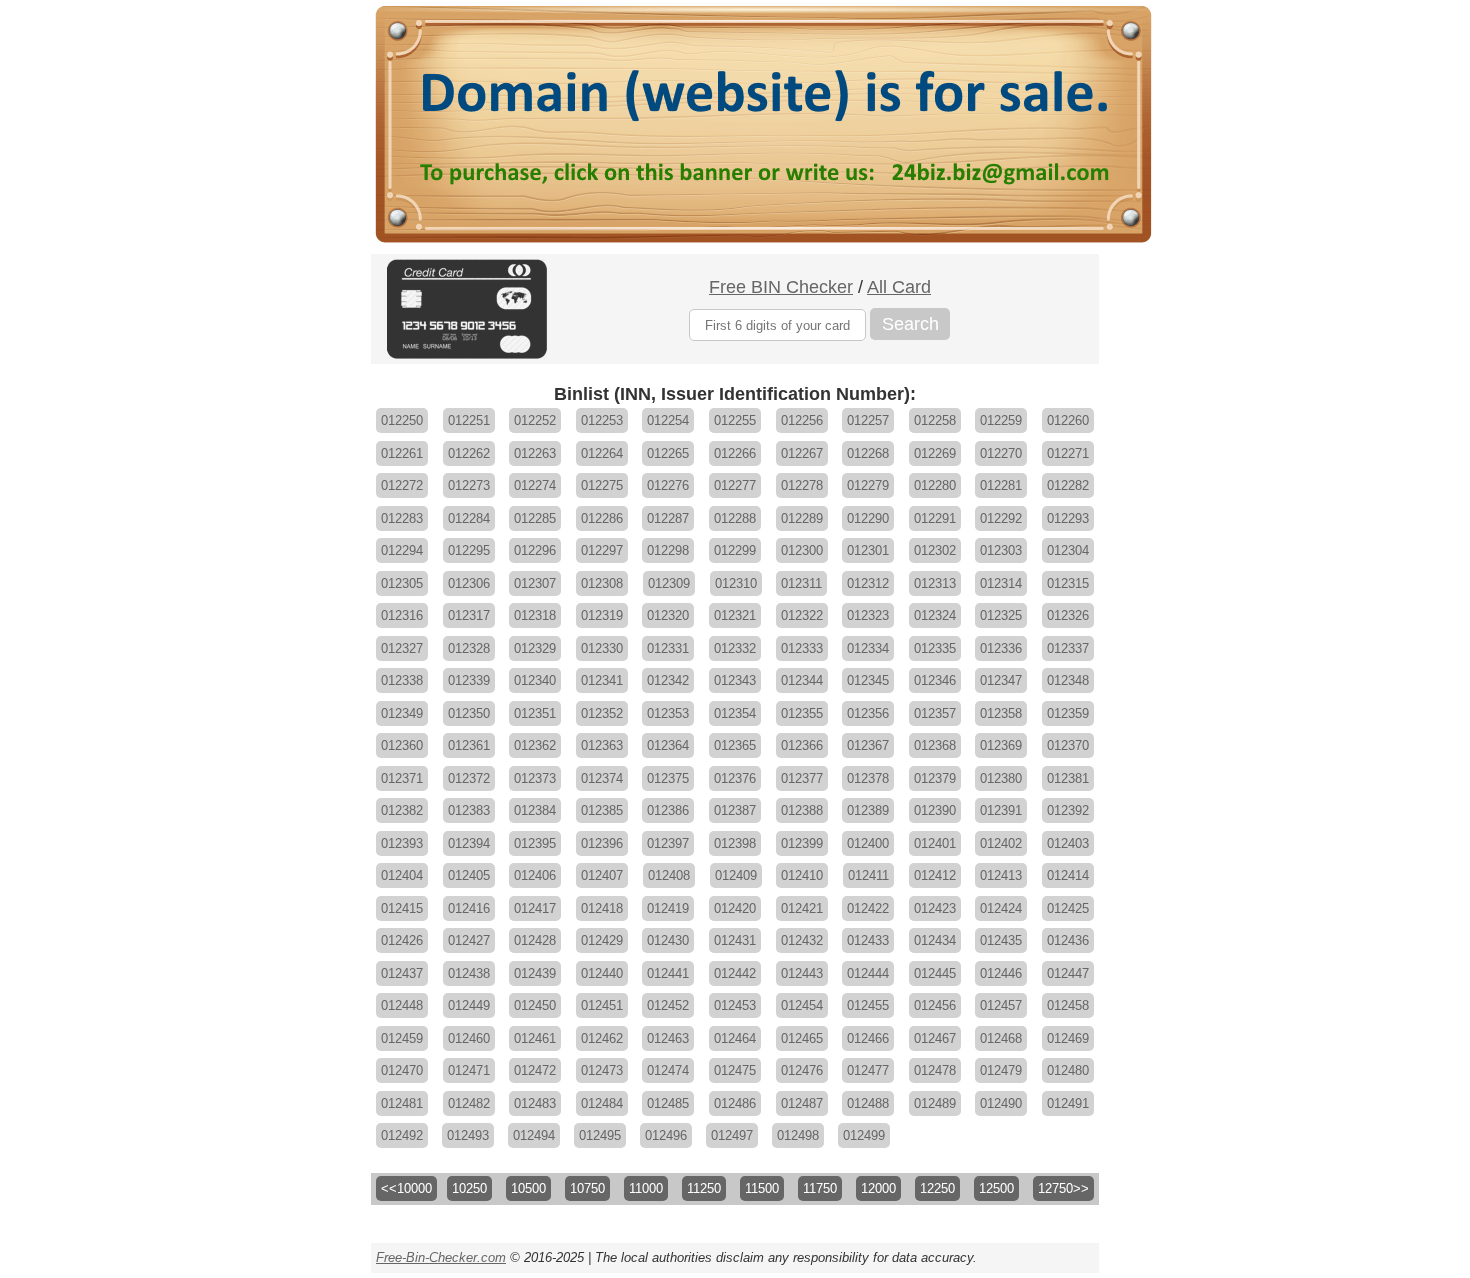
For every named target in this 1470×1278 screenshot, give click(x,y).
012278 (802, 485)
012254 (668, 420)
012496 (666, 1135)
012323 (868, 615)
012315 (1068, 583)
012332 (735, 648)
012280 (935, 485)
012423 (935, 908)
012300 (802, 550)
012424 (1001, 908)
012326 (1068, 615)
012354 (735, 713)
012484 (602, 1103)
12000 (878, 1188)
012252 (535, 420)
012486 (735, 1103)
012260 (1068, 420)
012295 (469, 550)
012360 (402, 745)
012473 (602, 1070)
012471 (469, 1070)
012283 (402, 518)
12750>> (1063, 1188)
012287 (668, 518)
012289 (802, 518)
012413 (1001, 875)
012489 (935, 1103)
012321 (735, 615)
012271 (1068, 453)
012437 (402, 973)
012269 (935, 453)
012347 (1001, 680)
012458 (1068, 1005)
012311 (801, 583)
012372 (469, 778)
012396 (602, 843)
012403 (1068, 843)
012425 (1068, 908)
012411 (868, 875)
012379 (935, 778)
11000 (646, 1188)
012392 (1068, 810)
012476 (802, 1070)
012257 (868, 420)
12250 (937, 1188)
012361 (469, 745)
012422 (868, 908)
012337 (1068, 648)
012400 (868, 843)
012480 (1068, 1070)
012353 (668, 713)
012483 (535, 1103)
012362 (535, 745)
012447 (1068, 973)
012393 (402, 843)
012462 (602, 1038)
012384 (535, 810)
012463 (668, 1038)
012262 (469, 453)
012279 (868, 485)
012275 (602, 485)
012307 (535, 583)
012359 (1068, 713)
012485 (668, 1103)
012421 (802, 908)
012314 (1001, 583)
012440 (602, 973)
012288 (735, 518)
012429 (602, 940)
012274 (535, 485)
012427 (469, 940)
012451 (602, 1005)
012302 (935, 550)
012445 (935, 973)
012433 (868, 940)
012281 (1001, 485)
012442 (735, 973)
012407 (602, 875)
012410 (802, 875)
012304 (1068, 550)
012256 (802, 420)
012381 (1068, 778)
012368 (935, 745)
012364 (668, 745)
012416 (469, 908)
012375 (668, 778)
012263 (535, 453)
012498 (798, 1135)
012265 (668, 453)
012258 (935, 420)
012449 (469, 1005)
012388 (802, 810)
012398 (735, 843)
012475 (735, 1070)
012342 (668, 680)
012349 (402, 713)
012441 (668, 973)
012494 (534, 1135)
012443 (802, 973)
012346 (935, 680)
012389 (868, 810)
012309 (669, 583)
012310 (736, 583)
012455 (868, 1005)
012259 (1001, 420)
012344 (802, 680)
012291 (935, 518)
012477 (868, 1070)
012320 (668, 615)
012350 (469, 713)
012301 (868, 550)
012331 (668, 648)
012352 (602, 713)
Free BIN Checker (781, 287)
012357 (935, 713)
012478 (935, 1070)
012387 (735, 810)
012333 (802, 648)
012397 (668, 843)
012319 (602, 615)
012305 (402, 583)
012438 (469, 973)
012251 (469, 420)
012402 (1001, 843)
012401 (935, 843)
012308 (602, 583)
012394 (469, 843)
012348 (1068, 680)
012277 (735, 485)
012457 (1001, 1005)
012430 (668, 940)
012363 (602, 745)
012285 (535, 518)
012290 (868, 518)
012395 (535, 843)
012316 (402, 615)
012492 (402, 1135)
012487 (802, 1103)
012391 (1001, 810)
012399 (802, 843)
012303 (1001, 550)
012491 (1068, 1103)
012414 (1068, 875)
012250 (402, 420)
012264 (602, 453)
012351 (535, 713)
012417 (535, 908)
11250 (704, 1188)
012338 (402, 680)
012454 (802, 1005)
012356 (868, 713)
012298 (668, 550)
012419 (668, 908)
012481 (402, 1103)
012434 (935, 940)
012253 (602, 420)
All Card (899, 287)
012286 (602, 518)
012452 (668, 1005)
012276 (668, 485)
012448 (402, 1005)
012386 (668, 810)
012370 (1068, 745)
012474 (668, 1070)
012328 (469, 648)
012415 (402, 908)
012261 (402, 453)
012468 (1001, 1038)
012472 (535, 1070)
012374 (602, 778)
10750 (587, 1188)
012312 (868, 583)
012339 (469, 680)
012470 (402, 1070)
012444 (868, 973)
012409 (736, 875)
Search (910, 324)
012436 (1068, 940)
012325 (1001, 615)
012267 (802, 453)
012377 (802, 778)
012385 (602, 810)
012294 (402, 550)
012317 (469, 615)
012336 (1001, 648)
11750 (820, 1188)
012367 (868, 745)
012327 (402, 648)
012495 (600, 1135)
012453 (735, 1005)
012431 (735, 940)
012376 (735, 778)
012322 (802, 615)
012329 (535, 648)
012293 (1068, 518)
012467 (935, 1038)
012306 (469, 583)
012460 (469, 1038)
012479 (1001, 1070)
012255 (735, 420)
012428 (535, 940)
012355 (802, 713)
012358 (1001, 713)
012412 (935, 875)
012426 (402, 940)
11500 (762, 1188)
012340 (535, 680)
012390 (935, 810)
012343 (735, 680)
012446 (1001, 973)
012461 (535, 1038)
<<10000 (406, 1188)
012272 (402, 485)
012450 (535, 1005)
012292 (1001, 518)
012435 (1001, 940)
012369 (1001, 745)
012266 (735, 453)
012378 (868, 778)
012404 (402, 875)
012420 (735, 908)
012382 (402, 810)
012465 (802, 1038)
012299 (735, 550)
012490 (1001, 1103)
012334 (868, 648)
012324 (935, 615)
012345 (868, 680)
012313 (935, 583)
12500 (996, 1188)
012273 (469, 485)
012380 (1001, 778)
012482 (469, 1103)
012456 (935, 1005)
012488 (868, 1103)
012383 (469, 810)
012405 (469, 875)
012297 (602, 550)
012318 (535, 615)
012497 (732, 1135)
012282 (1068, 485)
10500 (528, 1188)
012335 (935, 648)
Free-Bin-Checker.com (441, 1257)
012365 (735, 745)
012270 (1001, 453)
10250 (469, 1188)
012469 (1068, 1038)
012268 (868, 453)
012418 (602, 908)
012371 (402, 778)
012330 (602, 648)
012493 (468, 1135)
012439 (535, 973)
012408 (669, 875)
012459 (402, 1038)
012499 (864, 1135)
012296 (535, 550)
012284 (469, 518)
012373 (535, 778)
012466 (868, 1038)
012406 (535, 875)
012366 (802, 745)
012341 (602, 680)
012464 (735, 1038)
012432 (802, 940)
